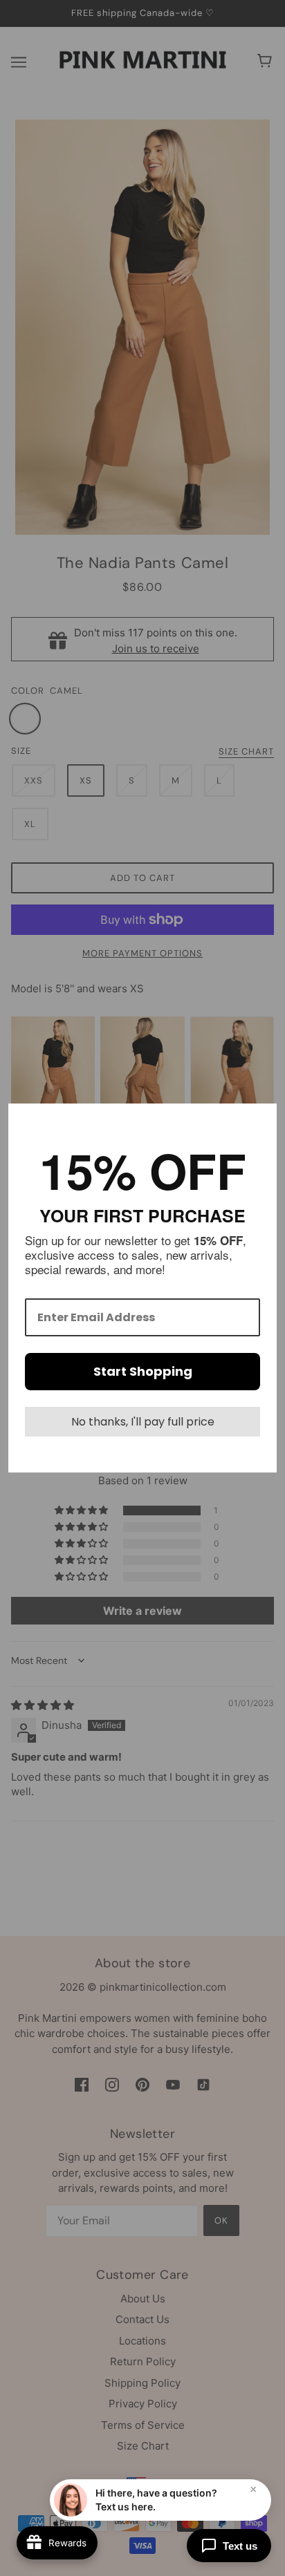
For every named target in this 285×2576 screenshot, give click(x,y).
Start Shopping (143, 1371)
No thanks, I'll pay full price (143, 1422)
